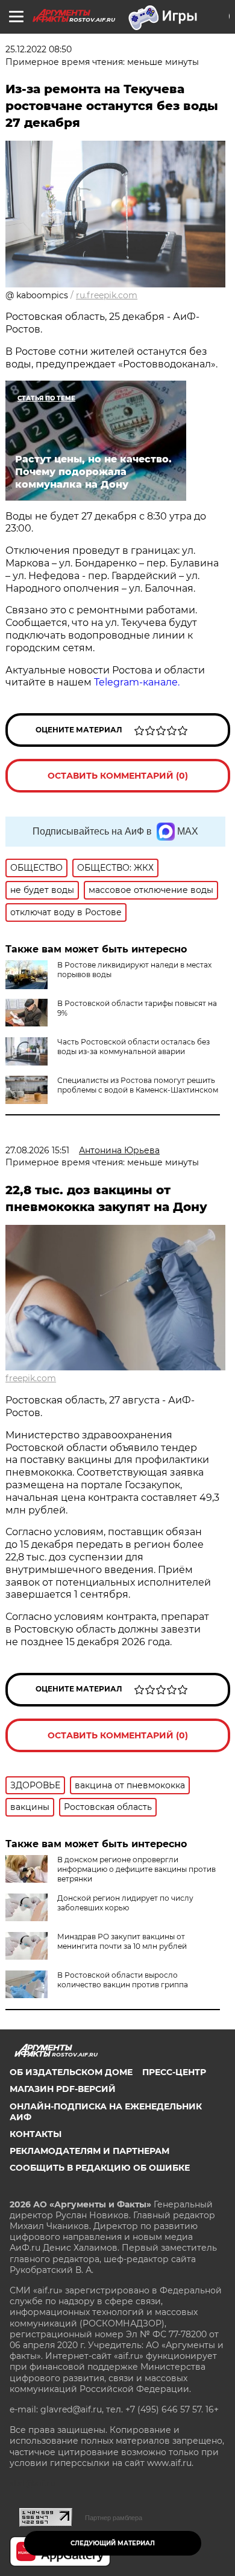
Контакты (36, 2134)
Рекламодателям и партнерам (89, 2151)
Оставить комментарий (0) (118, 776)
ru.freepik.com (107, 295)
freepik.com (31, 1378)
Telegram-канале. (137, 682)
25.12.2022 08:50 (39, 49)
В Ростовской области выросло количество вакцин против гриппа (123, 1980)
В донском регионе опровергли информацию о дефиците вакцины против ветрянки (136, 1869)
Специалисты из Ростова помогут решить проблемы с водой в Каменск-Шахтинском (138, 1085)
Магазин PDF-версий (63, 2089)
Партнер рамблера (114, 2518)
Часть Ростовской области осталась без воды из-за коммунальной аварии (133, 1047)
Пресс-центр (174, 2072)
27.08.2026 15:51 (37, 1150)
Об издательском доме (71, 2072)
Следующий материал (113, 2543)
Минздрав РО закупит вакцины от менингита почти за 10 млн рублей (122, 1941)
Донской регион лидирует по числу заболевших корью (125, 1903)
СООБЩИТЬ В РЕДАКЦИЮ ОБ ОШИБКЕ (100, 2168)
